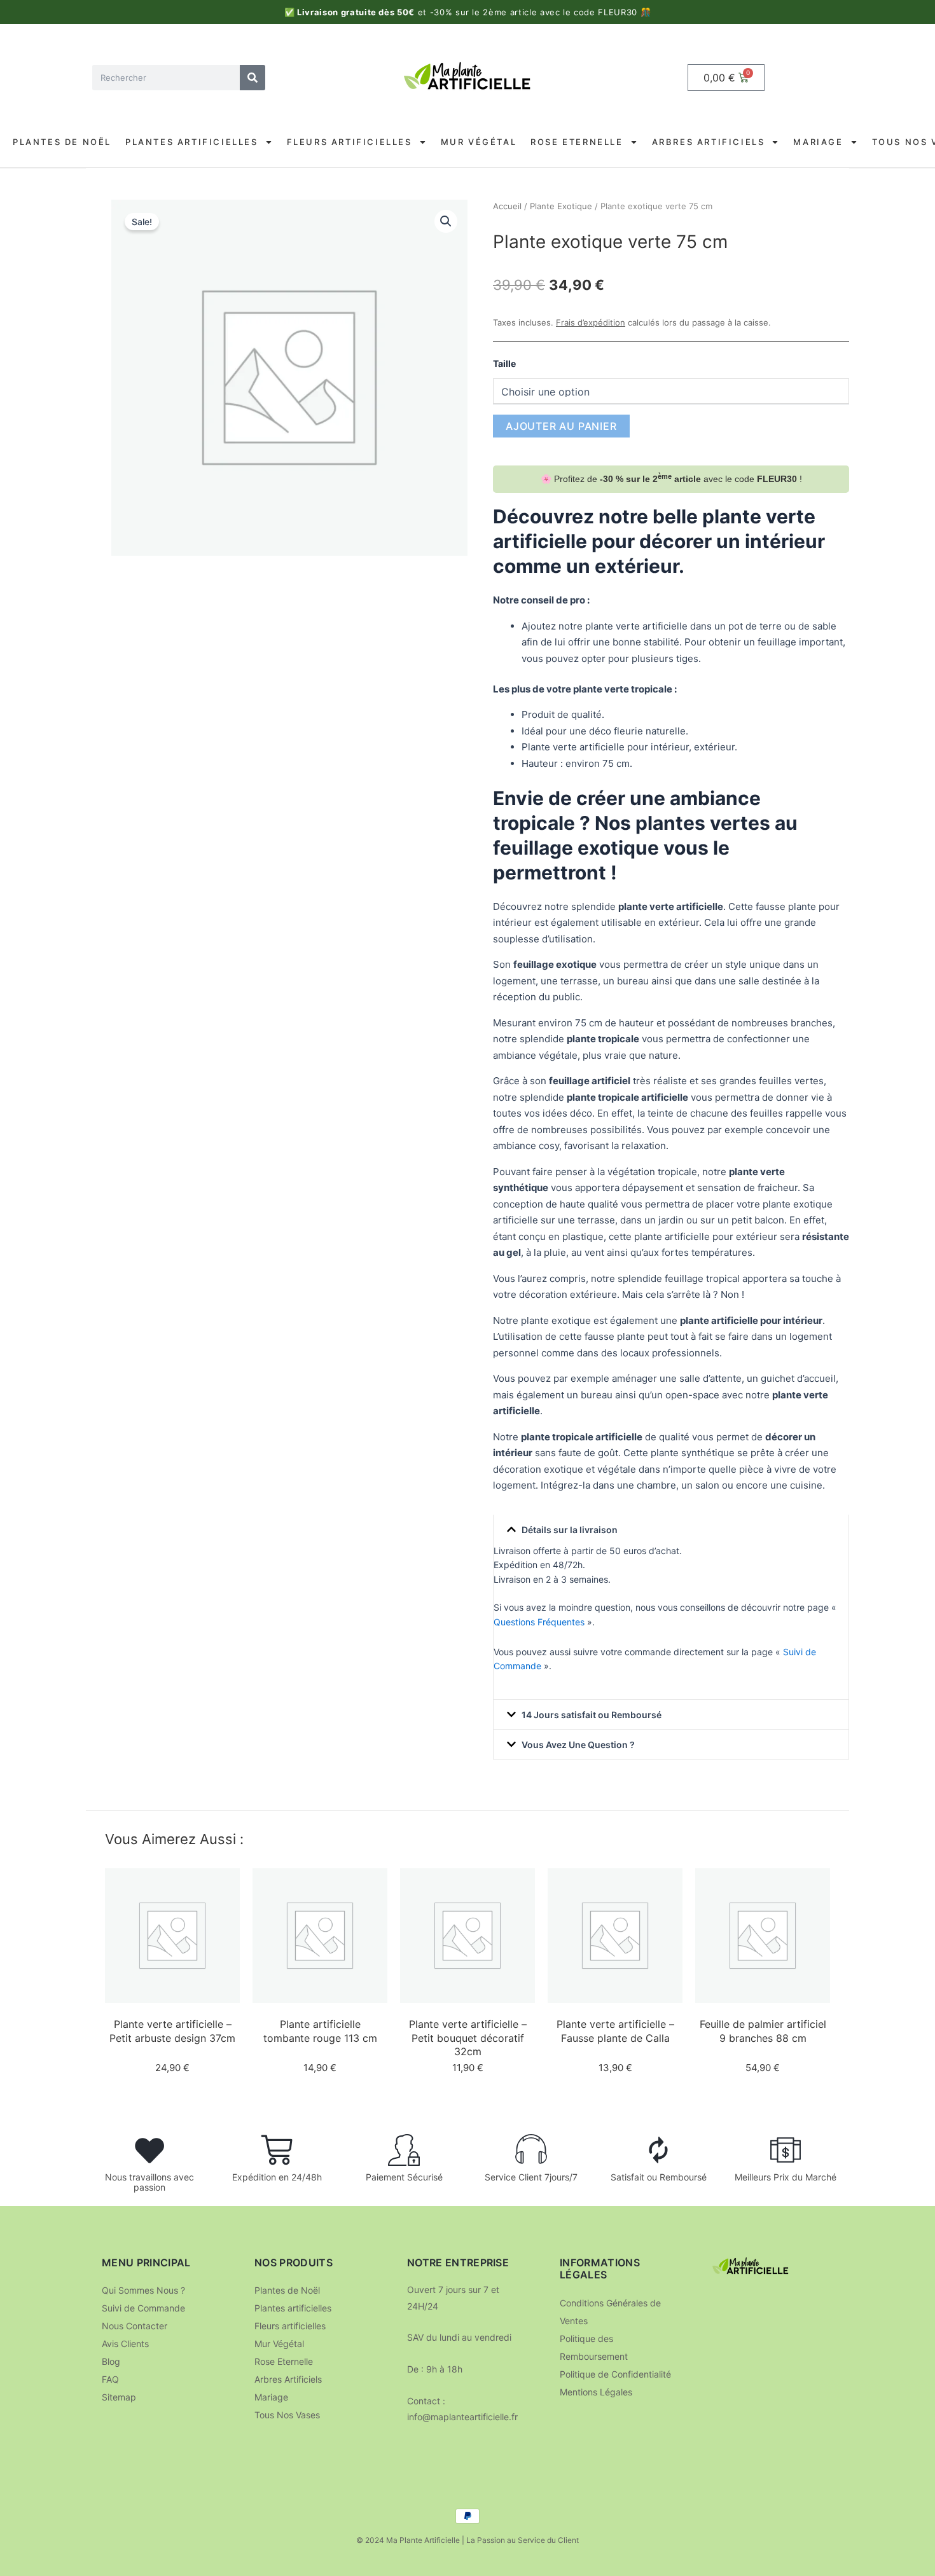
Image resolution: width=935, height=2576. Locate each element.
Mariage (818, 142)
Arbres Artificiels (709, 142)
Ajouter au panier (561, 426)
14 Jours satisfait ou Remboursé (592, 1715)
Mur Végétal (479, 142)
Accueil (507, 206)
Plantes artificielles (192, 142)
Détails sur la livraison (570, 1530)
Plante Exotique (561, 206)
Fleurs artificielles (350, 142)
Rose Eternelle (577, 142)
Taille (504, 363)
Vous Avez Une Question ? (578, 1745)
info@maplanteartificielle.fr (462, 2417)
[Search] (253, 78)
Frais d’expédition (591, 322)
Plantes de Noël (62, 142)
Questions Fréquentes (539, 1622)
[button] (446, 221)
